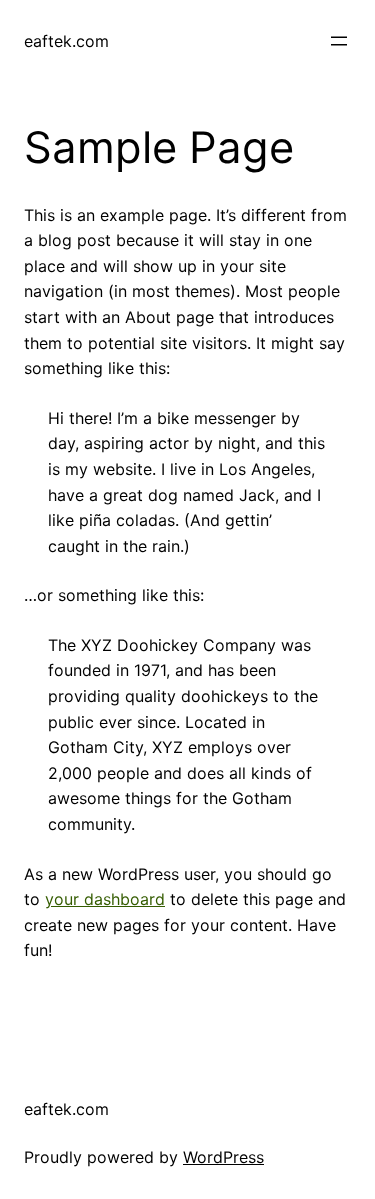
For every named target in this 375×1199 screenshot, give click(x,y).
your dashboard (105, 899)
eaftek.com (66, 41)
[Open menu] (339, 41)
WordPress (223, 1157)
